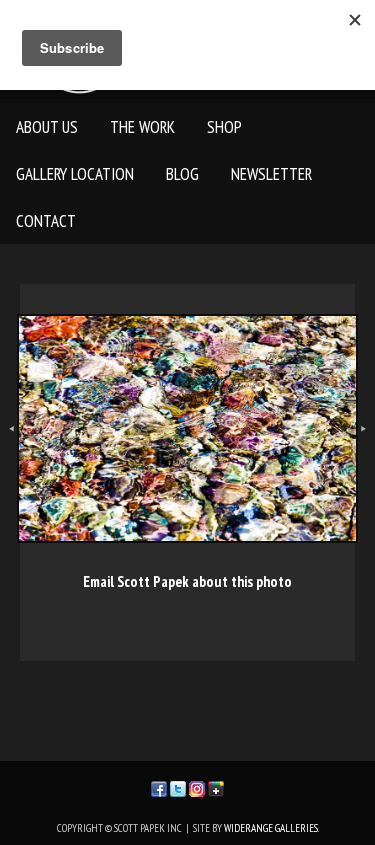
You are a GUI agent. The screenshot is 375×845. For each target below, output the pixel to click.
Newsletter (271, 174)
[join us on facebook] (159, 786)
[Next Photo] (366, 452)
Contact (46, 221)
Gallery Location (75, 174)
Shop (224, 127)
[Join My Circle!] (216, 786)
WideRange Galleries (271, 828)
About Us (47, 127)
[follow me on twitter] (178, 786)
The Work (142, 127)
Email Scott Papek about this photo (187, 581)
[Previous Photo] (8, 452)
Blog (182, 174)
